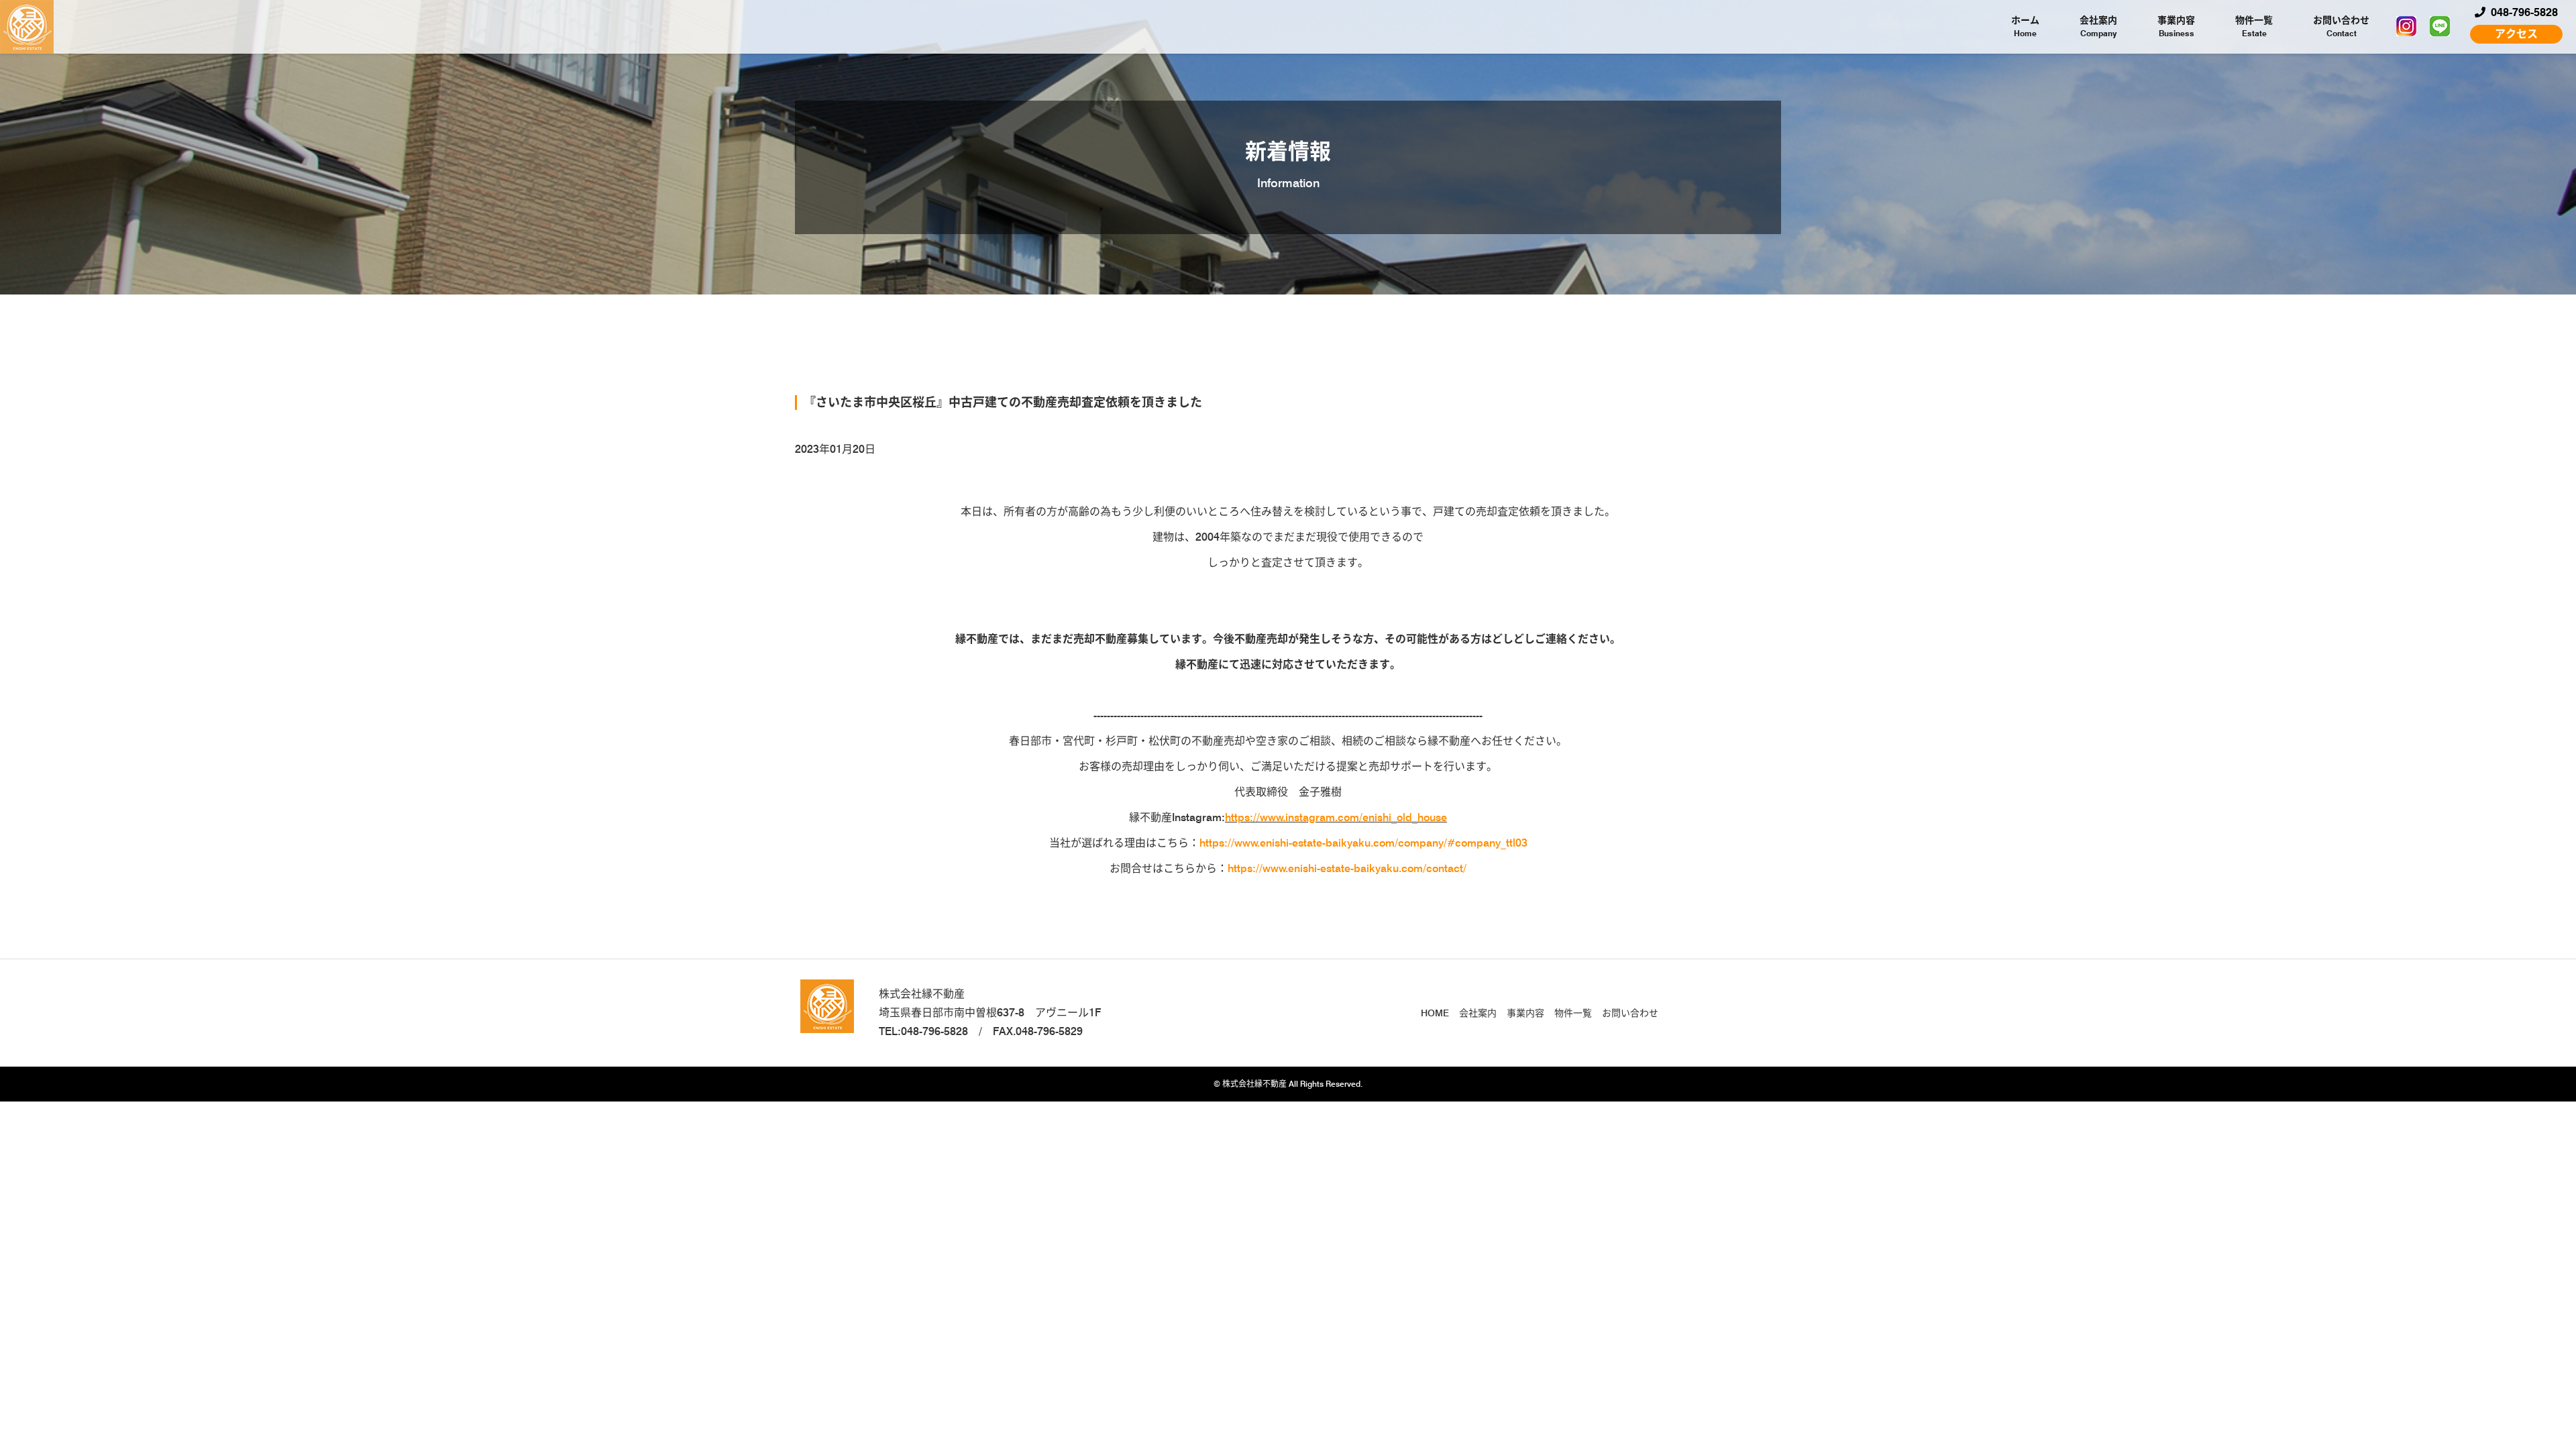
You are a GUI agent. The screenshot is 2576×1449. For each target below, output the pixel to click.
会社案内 (2098, 26)
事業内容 (2176, 26)
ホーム (2025, 26)
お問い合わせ (2341, 26)
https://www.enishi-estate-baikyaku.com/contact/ (1347, 868)
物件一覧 (2254, 26)
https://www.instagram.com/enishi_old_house (1336, 817)
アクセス (2516, 34)
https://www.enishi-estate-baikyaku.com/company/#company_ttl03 (1363, 843)
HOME (1435, 1013)
